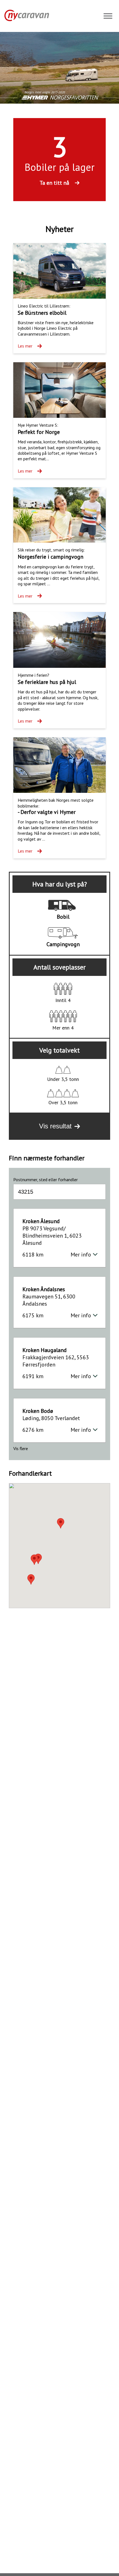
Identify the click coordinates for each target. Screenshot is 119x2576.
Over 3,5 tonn (63, 1102)
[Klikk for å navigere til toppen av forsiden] (24, 15)
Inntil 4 (63, 1000)
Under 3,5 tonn (63, 1079)
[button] (34, 1560)
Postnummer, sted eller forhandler (46, 1180)
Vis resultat (55, 1126)
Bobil (63, 917)
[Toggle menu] (108, 17)
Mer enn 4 (63, 1028)
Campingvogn (63, 944)
